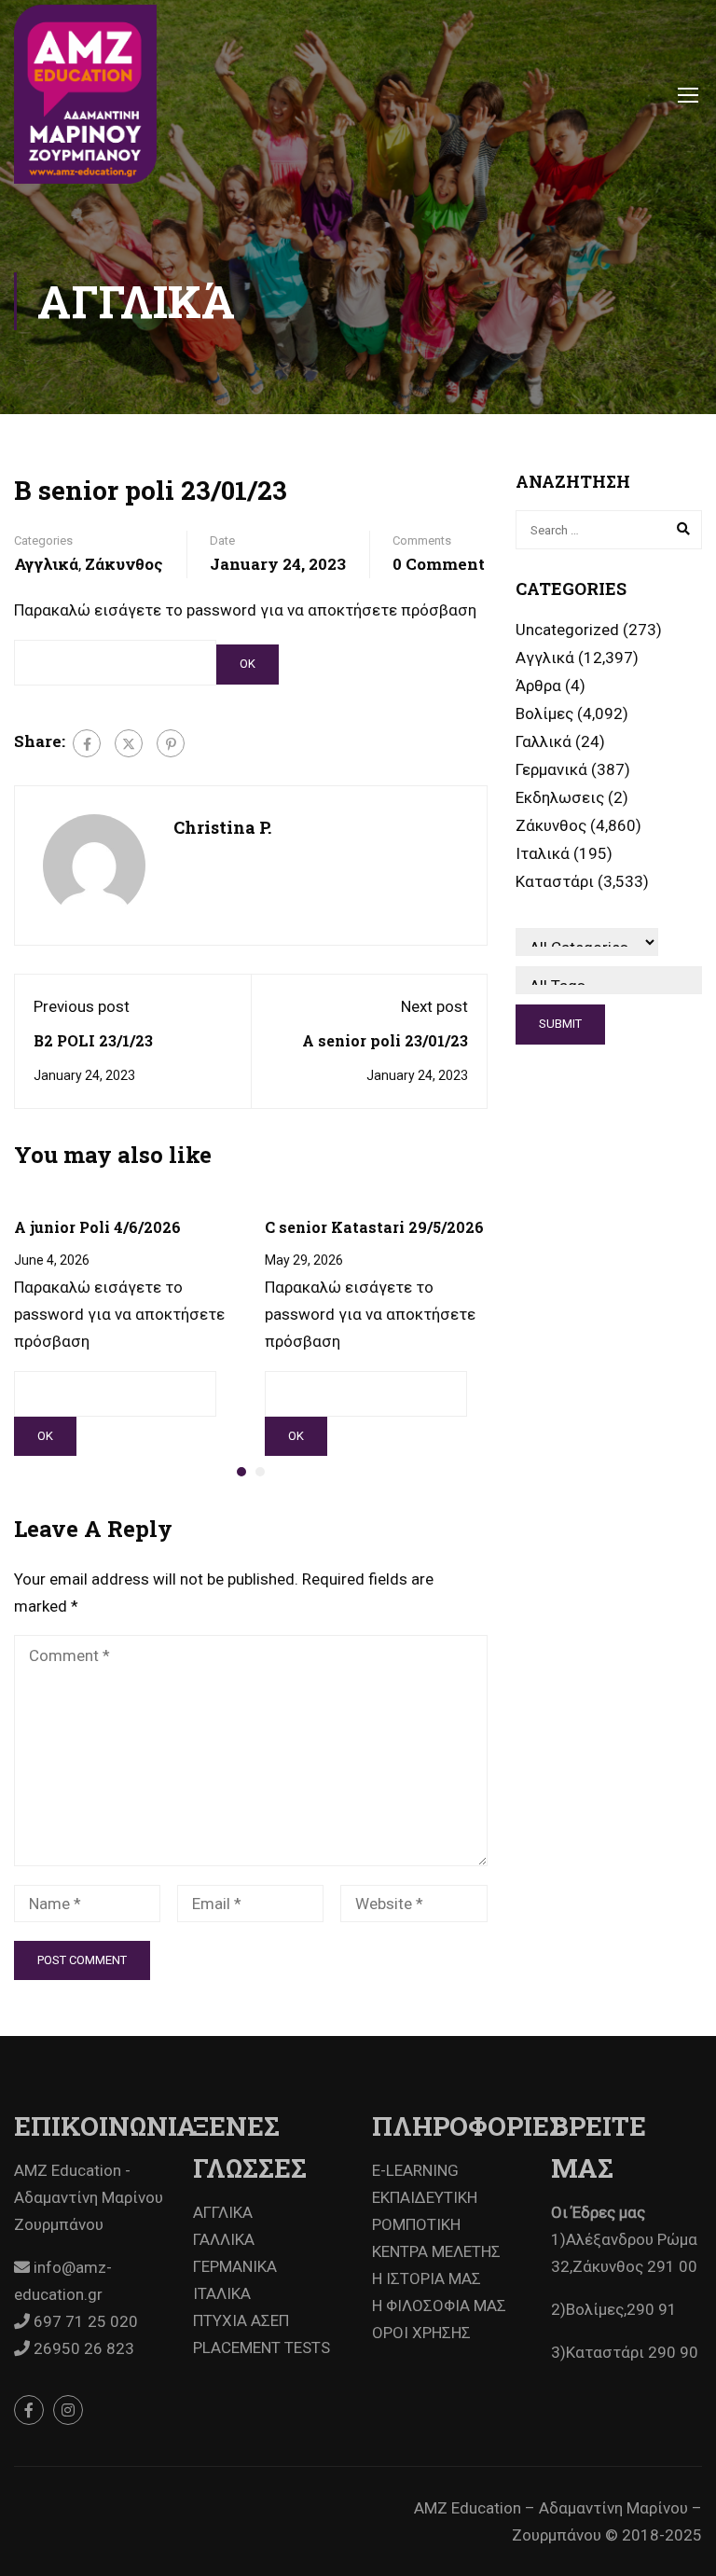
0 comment (439, 564)
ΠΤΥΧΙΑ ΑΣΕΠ (241, 2320)
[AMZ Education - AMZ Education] (85, 94)
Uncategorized (567, 630)
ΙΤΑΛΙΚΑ (222, 2293)
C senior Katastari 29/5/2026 (374, 1227)
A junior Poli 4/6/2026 (97, 1227)
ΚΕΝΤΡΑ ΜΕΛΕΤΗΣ (436, 2251)
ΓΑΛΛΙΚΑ (224, 2239)
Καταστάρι (555, 881)
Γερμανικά (551, 769)
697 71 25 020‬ (84, 2321)
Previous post (82, 1006)
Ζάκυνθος (124, 564)
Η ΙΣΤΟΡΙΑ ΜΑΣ (427, 2278)
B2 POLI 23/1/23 (93, 1040)
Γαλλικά (544, 741)
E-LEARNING (415, 2170)
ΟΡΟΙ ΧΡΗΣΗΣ (421, 2333)
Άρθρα (538, 686)
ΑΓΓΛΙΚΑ (223, 2212)
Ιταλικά (543, 853)
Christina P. (222, 827)
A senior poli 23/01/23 (385, 1040)
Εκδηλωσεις (560, 797)
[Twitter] (129, 743)
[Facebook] (87, 743)
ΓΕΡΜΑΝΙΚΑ (235, 2266)
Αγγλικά (46, 564)
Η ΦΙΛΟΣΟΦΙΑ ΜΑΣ (439, 2306)
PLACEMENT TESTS (262, 2347)
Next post (434, 1006)
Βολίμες (544, 713)
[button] (241, 1472)
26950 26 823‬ (82, 2348)
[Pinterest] (171, 743)
